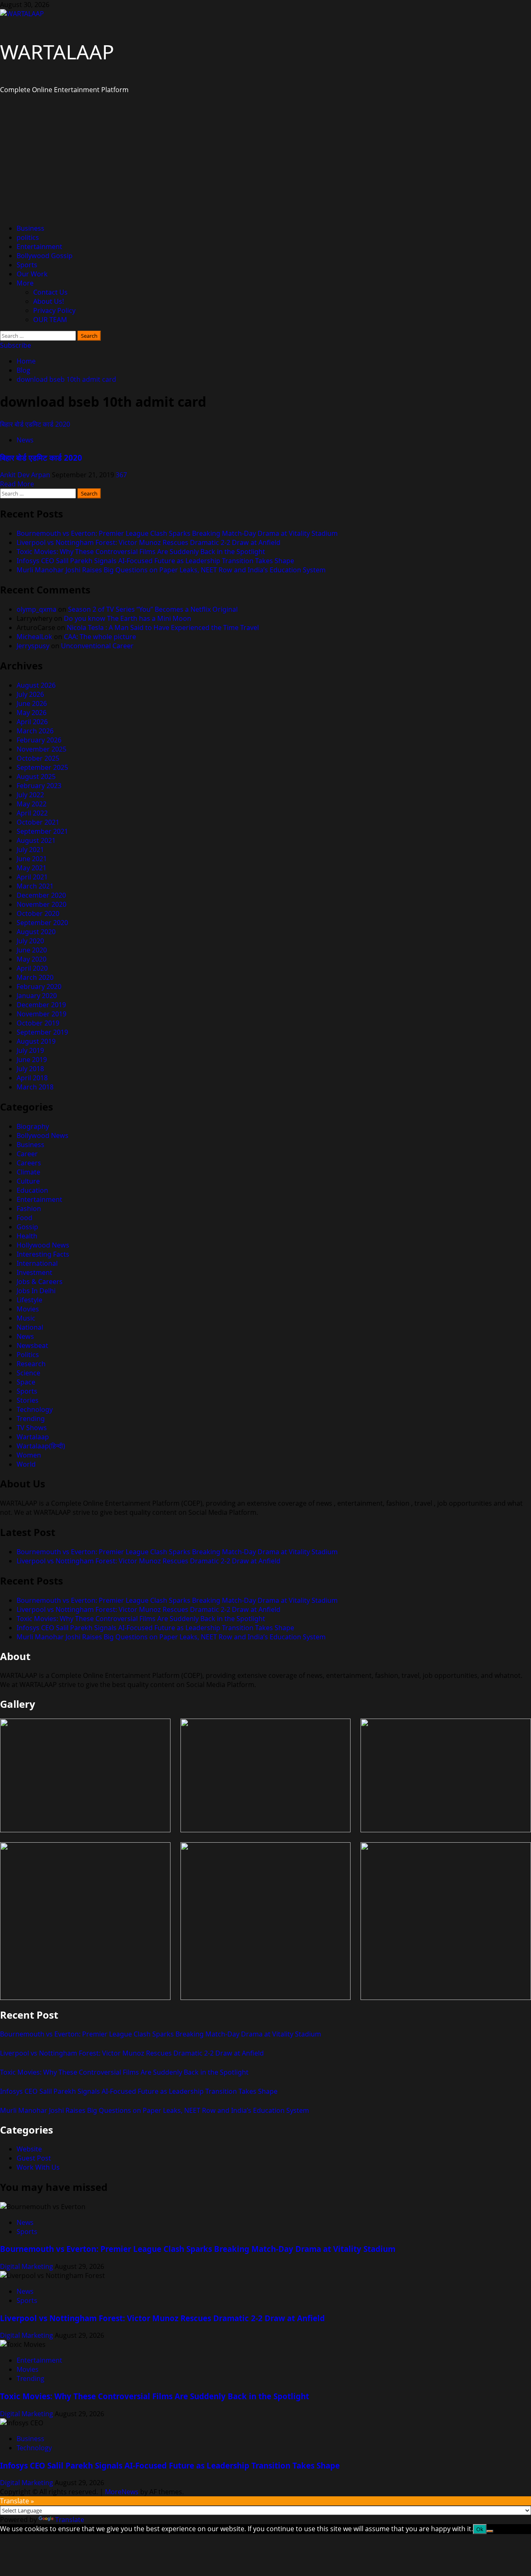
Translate (70, 2520)
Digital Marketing (27, 2266)
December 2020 (41, 895)
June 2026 (32, 703)
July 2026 (30, 694)
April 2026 (32, 722)
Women (29, 1455)
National (30, 1327)
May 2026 (32, 713)
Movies (28, 1309)
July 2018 (30, 1069)
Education (32, 1190)
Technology (35, 1409)
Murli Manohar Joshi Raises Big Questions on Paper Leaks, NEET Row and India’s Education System (171, 570)
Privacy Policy (54, 310)
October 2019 (38, 1023)
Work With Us (38, 2167)
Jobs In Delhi (36, 1291)
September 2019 (42, 1032)
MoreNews (122, 2492)
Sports (27, 265)
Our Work (32, 274)
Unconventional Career (97, 646)
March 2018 (35, 1087)
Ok (480, 2529)
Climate (28, 1172)
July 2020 (30, 941)
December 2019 (41, 1005)
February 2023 (39, 786)
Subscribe (16, 345)
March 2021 (35, 886)
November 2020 (41, 904)
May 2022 (32, 804)
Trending (31, 1419)
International (37, 1263)
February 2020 (39, 986)
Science (28, 1373)
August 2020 (36, 932)
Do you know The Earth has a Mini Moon (128, 618)
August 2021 (36, 840)
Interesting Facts (43, 1254)
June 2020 (32, 950)
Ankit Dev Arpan (26, 475)
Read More (17, 484)
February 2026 (39, 740)
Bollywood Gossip (45, 256)
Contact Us (50, 292)
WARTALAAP (57, 52)
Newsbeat (32, 1345)
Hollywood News (43, 1245)
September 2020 (42, 923)
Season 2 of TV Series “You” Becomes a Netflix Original (153, 609)
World (26, 1464)
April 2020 (32, 968)
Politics (28, 1355)
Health (27, 1236)
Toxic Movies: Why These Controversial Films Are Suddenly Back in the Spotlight (141, 552)
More (25, 283)
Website (29, 2149)
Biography (33, 1126)
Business (30, 228)
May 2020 (32, 959)
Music (26, 1318)
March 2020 (35, 977)
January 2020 (37, 996)
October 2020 (38, 913)
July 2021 (30, 850)
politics (28, 237)
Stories (28, 1400)
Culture (28, 1181)
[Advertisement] (265, 159)
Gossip (27, 1227)
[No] (490, 2531)
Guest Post (34, 2158)
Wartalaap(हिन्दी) (41, 1446)
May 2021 (32, 868)
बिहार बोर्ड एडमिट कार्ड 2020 (35, 424)
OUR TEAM (50, 320)
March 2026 (35, 731)
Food (24, 1218)
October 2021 (38, 822)
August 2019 (36, 1041)
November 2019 (41, 1014)
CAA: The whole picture (100, 637)
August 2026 (36, 685)
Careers (29, 1163)
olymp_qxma (37, 609)
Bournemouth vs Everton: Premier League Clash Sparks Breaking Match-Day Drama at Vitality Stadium (177, 533)
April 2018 (32, 1078)
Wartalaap (33, 1437)
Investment (34, 1272)
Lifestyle (29, 1300)
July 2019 (30, 1050)
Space (26, 1382)
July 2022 (30, 795)
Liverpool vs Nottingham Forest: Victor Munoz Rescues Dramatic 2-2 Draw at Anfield (149, 542)
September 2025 (42, 767)
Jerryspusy (33, 646)
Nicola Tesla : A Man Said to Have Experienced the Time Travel (163, 628)
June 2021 (32, 859)
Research (31, 1364)
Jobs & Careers (40, 1282)
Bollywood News (43, 1135)
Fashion (29, 1209)
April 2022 (32, 813)
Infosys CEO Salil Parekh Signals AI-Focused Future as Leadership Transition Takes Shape (155, 561)
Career (27, 1154)
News (25, 440)
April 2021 (32, 877)
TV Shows (32, 1428)
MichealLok (34, 637)
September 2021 (42, 831)
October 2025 (38, 758)
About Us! (49, 301)
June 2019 (32, 1060)
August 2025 (36, 776)
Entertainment (39, 247)
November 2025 (41, 749)
